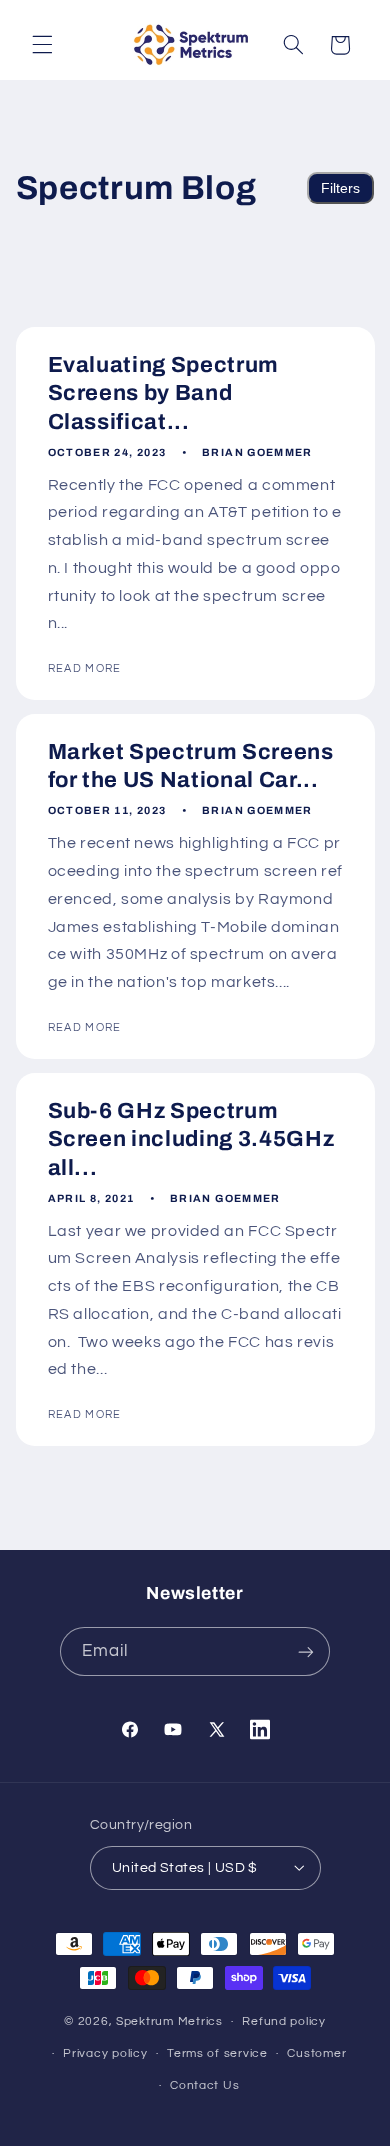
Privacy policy (105, 2053)
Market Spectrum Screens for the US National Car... (190, 766)
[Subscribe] (306, 1651)
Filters (340, 188)
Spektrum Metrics (169, 2021)
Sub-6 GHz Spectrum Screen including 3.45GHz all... (190, 1139)
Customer (316, 2053)
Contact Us (204, 2085)
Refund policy (284, 2021)
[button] (42, 45)
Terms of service (217, 2053)
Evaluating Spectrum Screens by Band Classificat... (163, 393)
